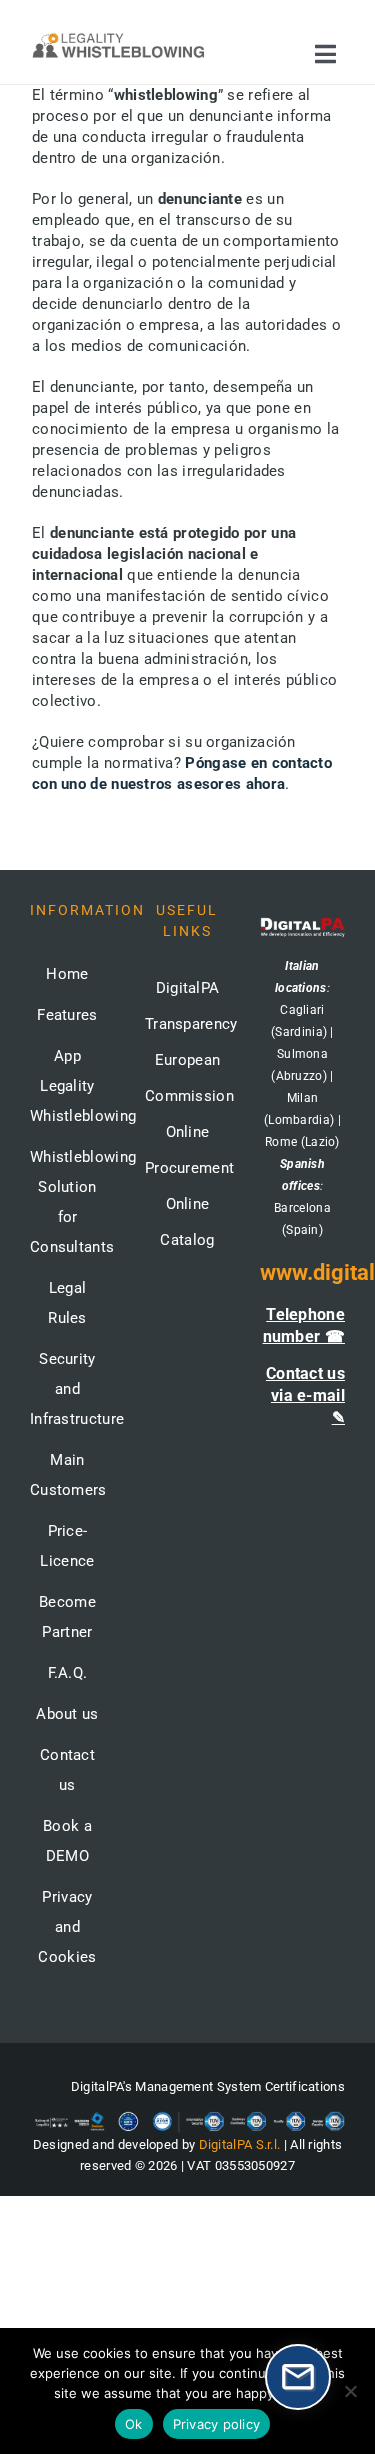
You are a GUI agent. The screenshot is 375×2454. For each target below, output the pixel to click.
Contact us (67, 1770)
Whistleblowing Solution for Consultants (67, 1202)
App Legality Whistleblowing (67, 1086)
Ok (134, 2424)
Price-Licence (67, 1546)
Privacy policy (217, 2424)
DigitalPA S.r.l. (240, 2144)
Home (67, 974)
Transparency (191, 1024)
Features (67, 1015)
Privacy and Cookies (67, 1927)
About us (67, 1714)
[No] (350, 2391)
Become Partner (67, 1617)
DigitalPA (188, 988)
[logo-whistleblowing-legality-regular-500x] (118, 37)
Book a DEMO (67, 1841)
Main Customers (67, 1475)
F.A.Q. (68, 1673)
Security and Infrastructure (67, 1389)
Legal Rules (67, 1303)
